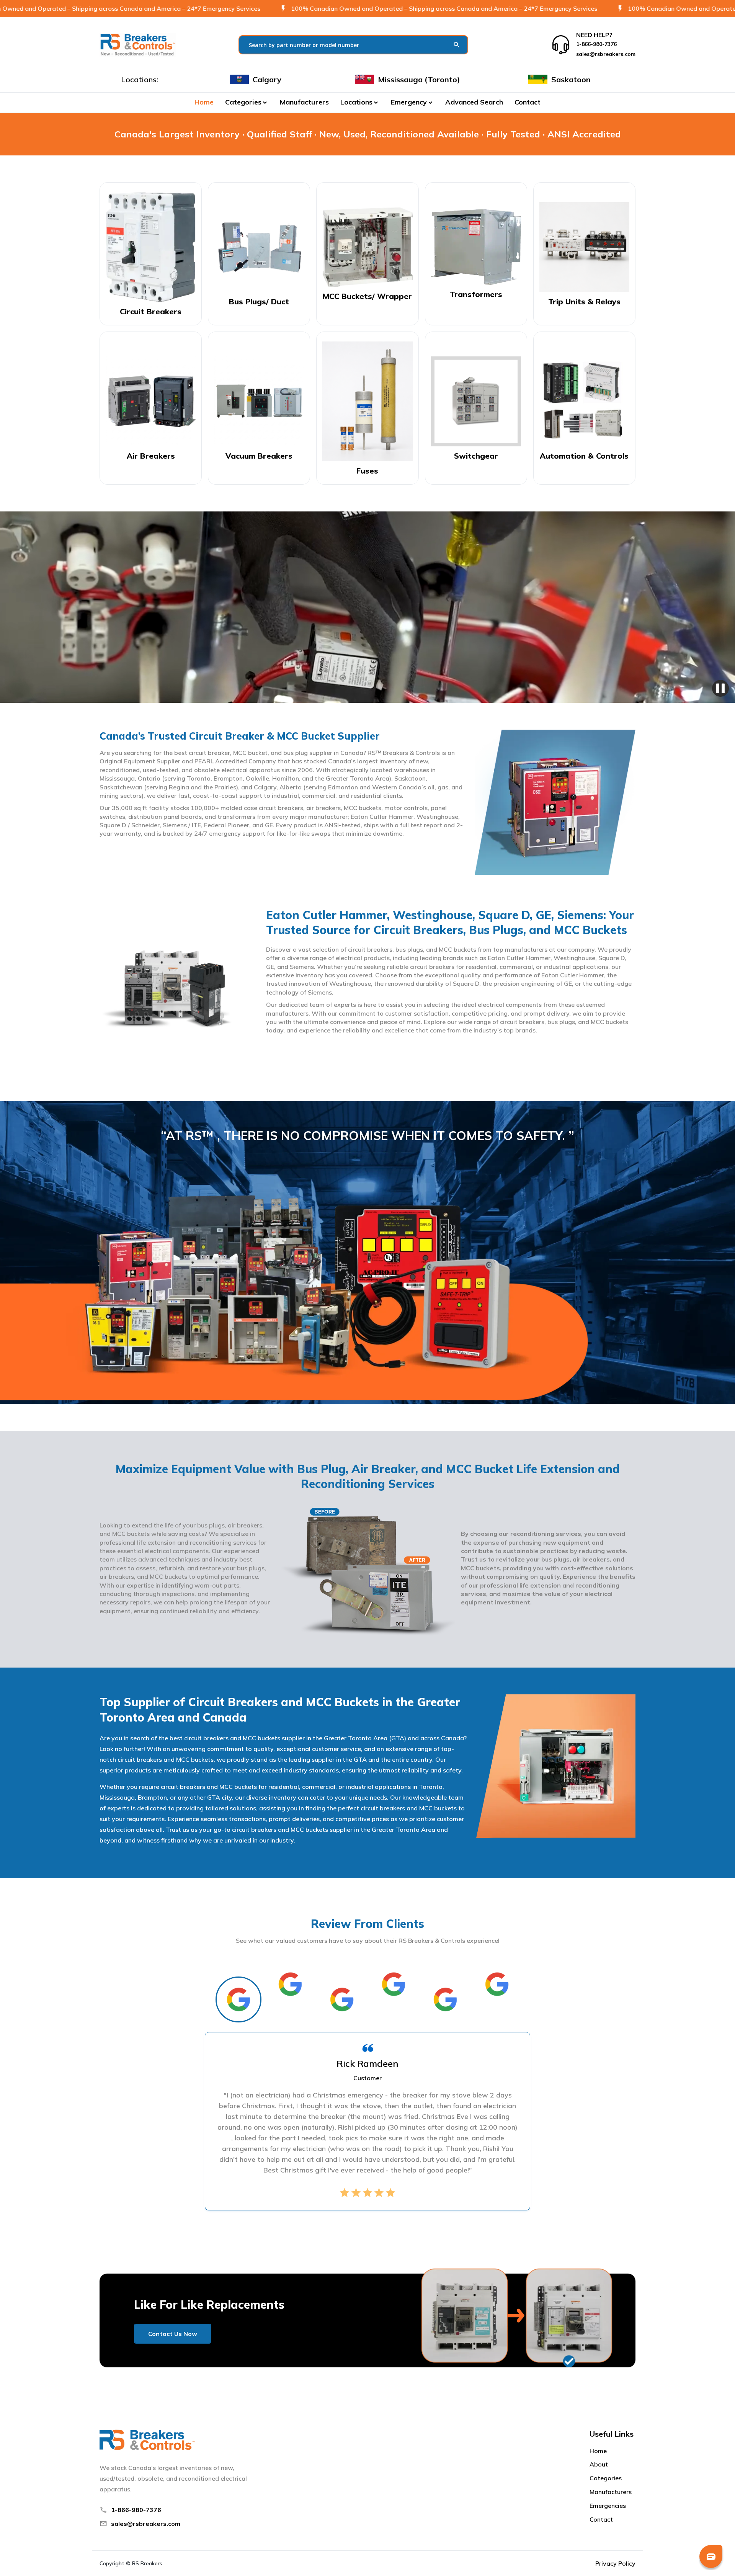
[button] (247, 102)
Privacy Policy (615, 2563)
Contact (528, 102)
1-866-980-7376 (136, 2510)
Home (204, 102)
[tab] (238, 1999)
